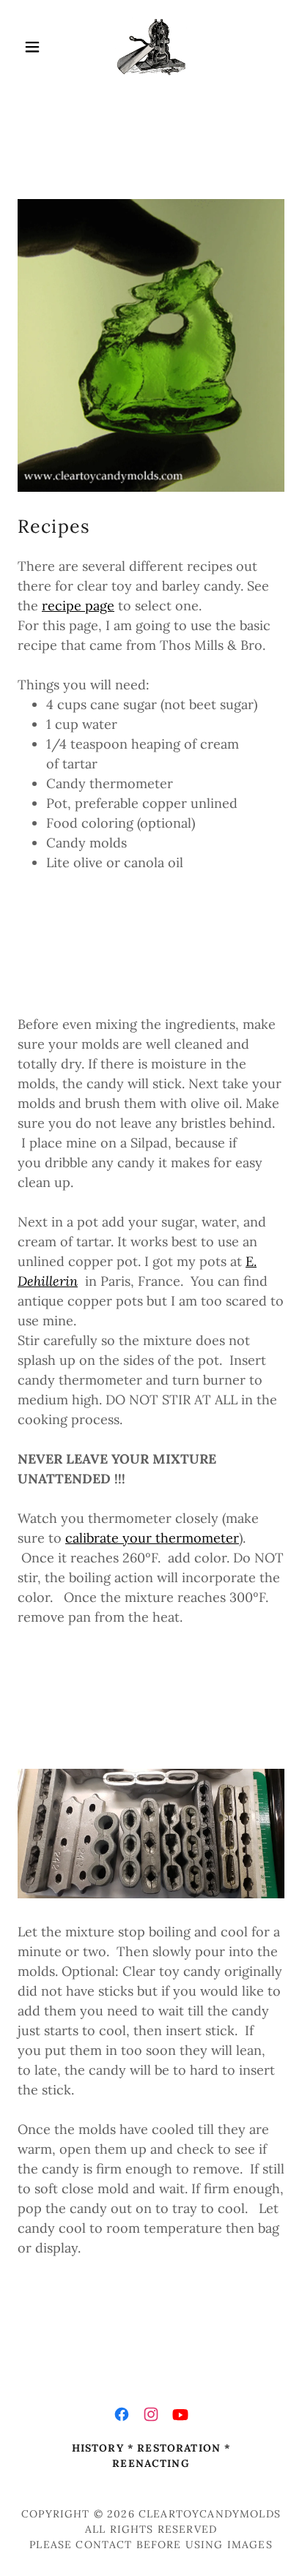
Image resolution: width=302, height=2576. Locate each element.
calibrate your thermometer (152, 1538)
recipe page (78, 606)
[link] (151, 47)
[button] (38, 47)
